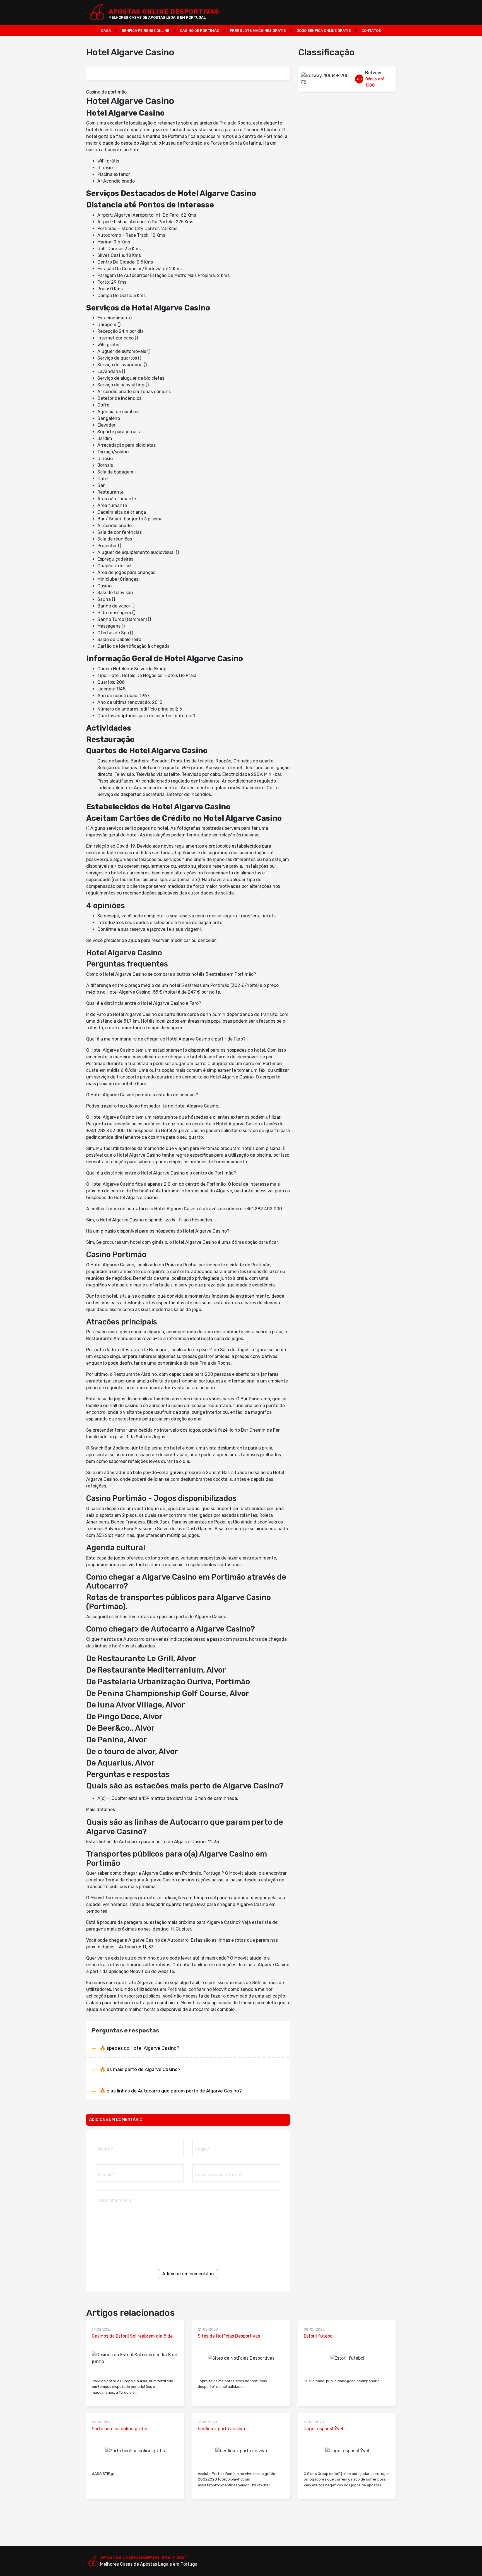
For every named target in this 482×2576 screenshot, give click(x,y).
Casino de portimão (200, 31)
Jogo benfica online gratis (324, 31)
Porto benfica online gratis (119, 2429)
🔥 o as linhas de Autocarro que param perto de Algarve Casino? (171, 2091)
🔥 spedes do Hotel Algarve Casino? (139, 2048)
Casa (106, 31)
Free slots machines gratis (258, 31)
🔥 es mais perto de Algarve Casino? (140, 2069)
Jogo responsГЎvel (323, 2429)
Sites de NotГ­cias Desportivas (229, 2336)
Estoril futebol (319, 2336)
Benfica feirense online (145, 31)
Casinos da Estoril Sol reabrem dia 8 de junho (132, 2336)
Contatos (371, 31)
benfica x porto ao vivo (221, 2429)
